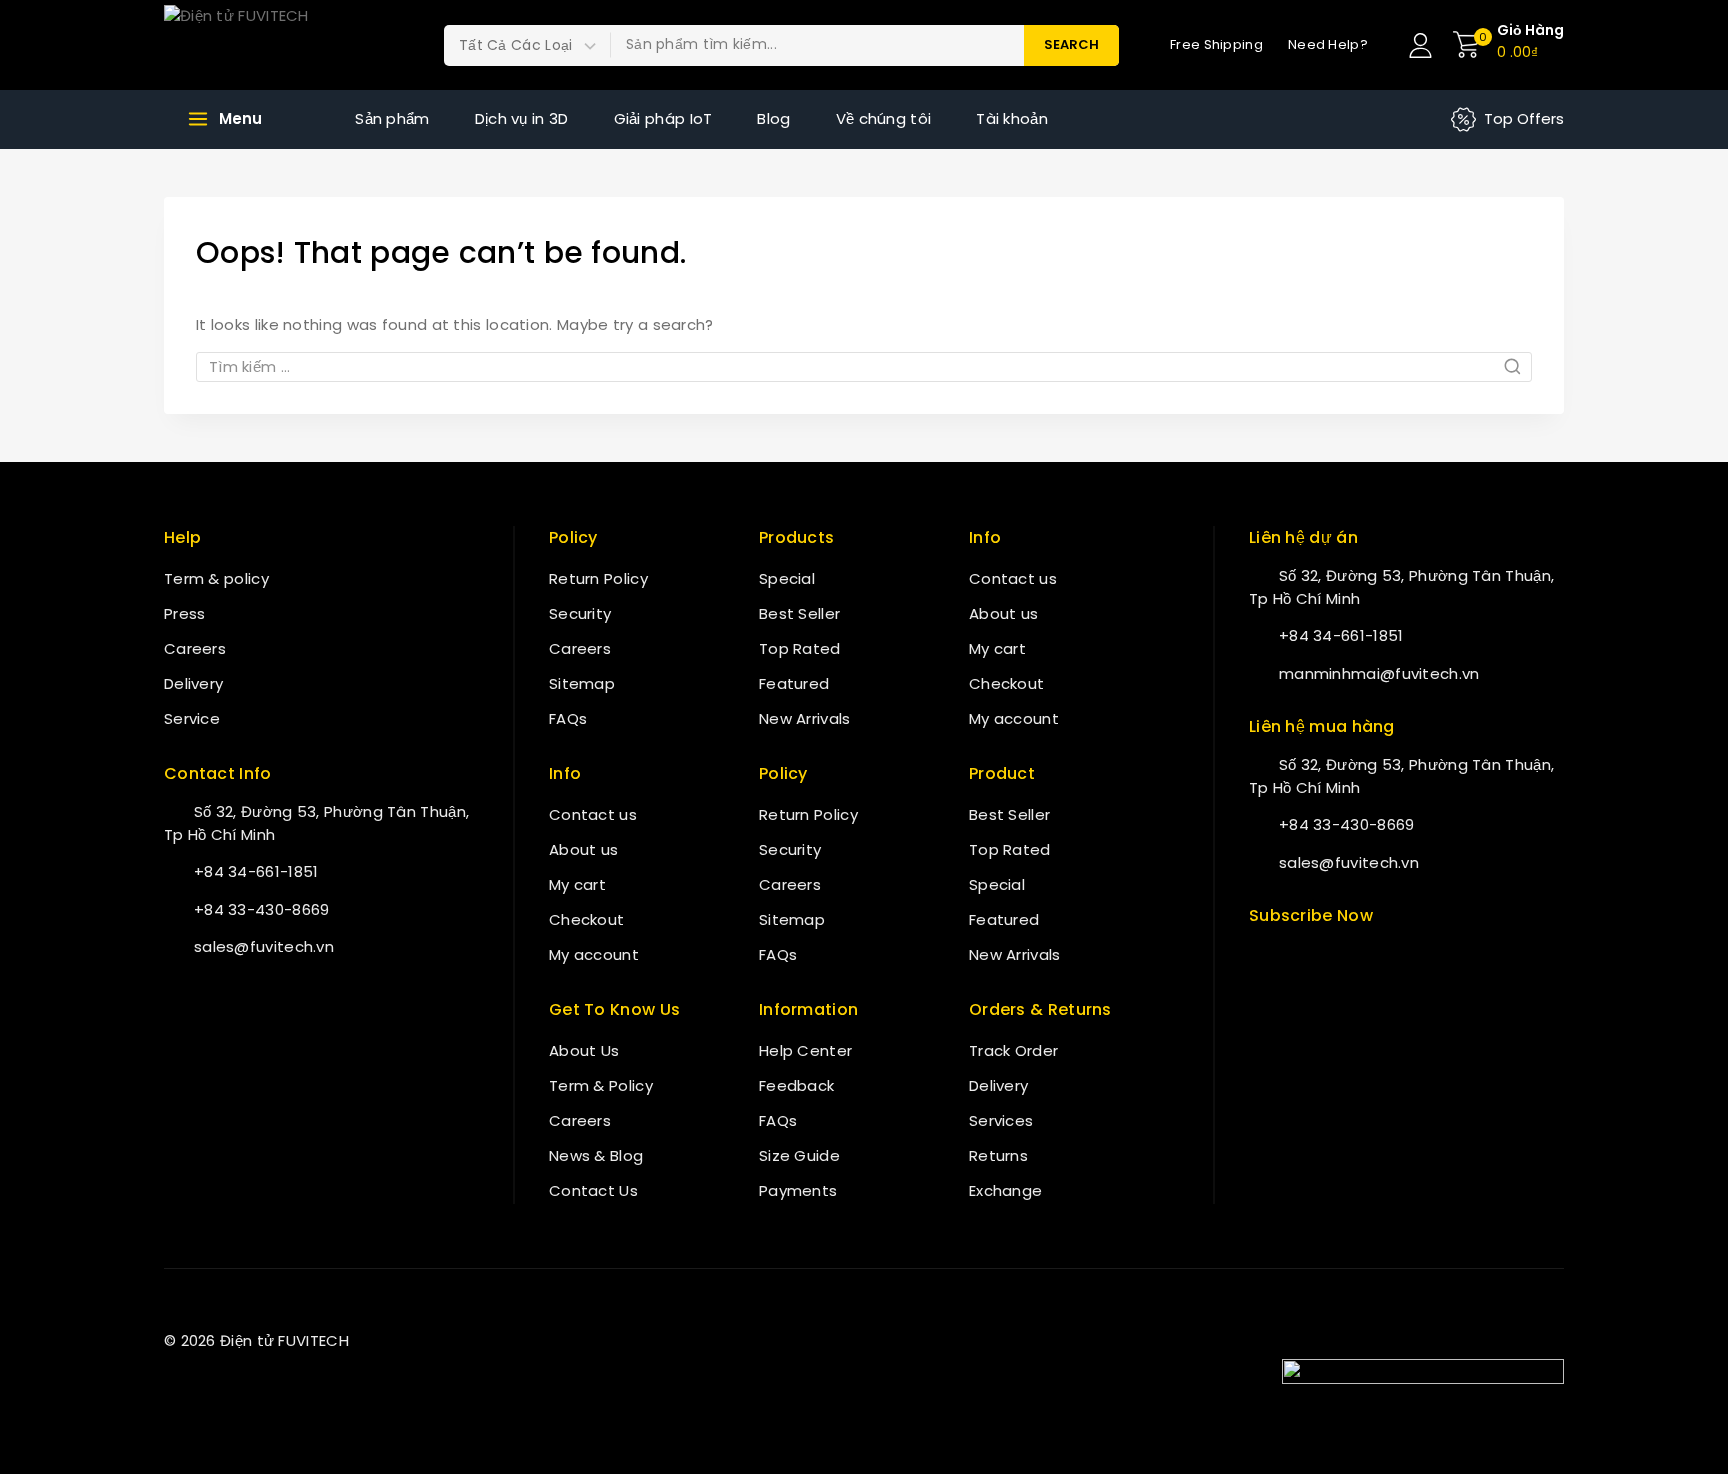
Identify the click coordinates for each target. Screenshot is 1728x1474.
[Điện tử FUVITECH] (264, 45)
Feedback (796, 1085)
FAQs (568, 718)
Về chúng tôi (884, 118)
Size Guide (799, 1155)
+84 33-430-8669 (262, 909)
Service (192, 718)
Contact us (593, 814)
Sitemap (582, 683)
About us (583, 849)
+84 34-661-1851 (256, 871)
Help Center (805, 1050)
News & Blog (596, 1155)
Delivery (193, 683)
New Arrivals (805, 718)
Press (185, 613)
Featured (794, 683)
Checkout (586, 919)
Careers (195, 648)
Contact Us (593, 1190)
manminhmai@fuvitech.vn (1379, 673)
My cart (577, 884)
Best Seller (799, 613)
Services (1001, 1120)
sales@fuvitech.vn (264, 946)
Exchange (1005, 1190)
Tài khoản (1012, 118)
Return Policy (598, 578)
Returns (998, 1155)
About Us (584, 1050)
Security (580, 613)
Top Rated (800, 648)
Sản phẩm (392, 118)
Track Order (1013, 1050)
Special (787, 578)
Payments (798, 1190)
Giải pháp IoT (663, 118)
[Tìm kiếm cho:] (864, 366)
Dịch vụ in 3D (522, 118)
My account (594, 954)
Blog (773, 118)
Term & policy (216, 578)
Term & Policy (601, 1085)
